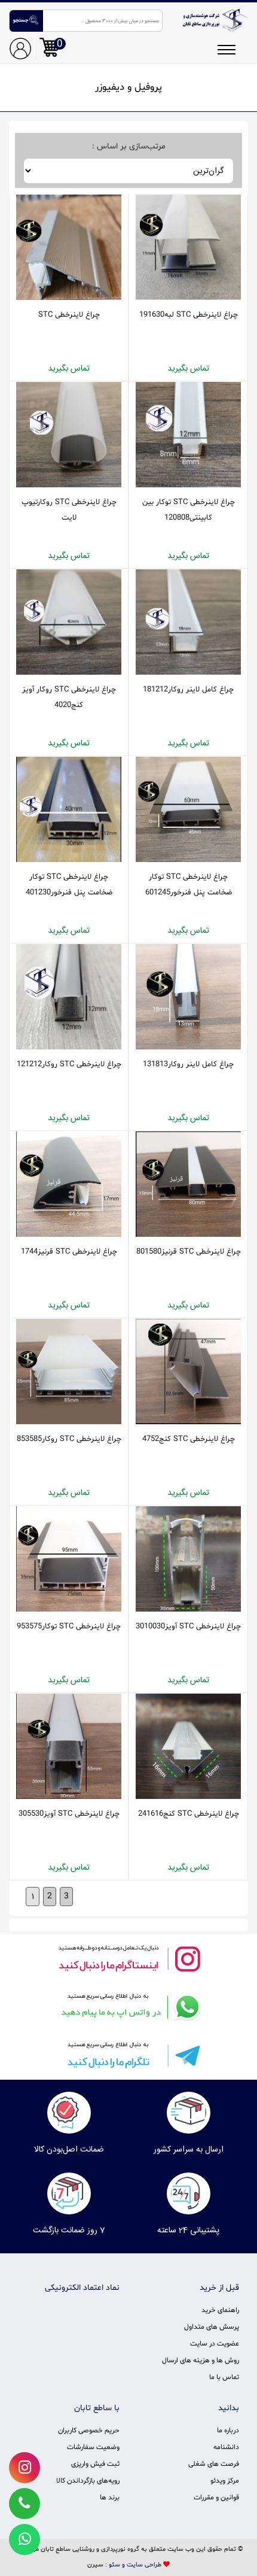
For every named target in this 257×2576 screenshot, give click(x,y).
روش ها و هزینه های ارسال (201, 2360)
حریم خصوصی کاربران (89, 2431)
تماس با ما (224, 2377)
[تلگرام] (128, 2055)
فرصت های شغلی (214, 2464)
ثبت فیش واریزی (95, 2464)
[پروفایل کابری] (20, 48)
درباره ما (228, 2431)
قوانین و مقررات (216, 2498)
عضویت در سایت (215, 2344)
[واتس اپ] (128, 2007)
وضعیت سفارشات (93, 2447)
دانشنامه (226, 2447)
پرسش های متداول (212, 2327)
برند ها (110, 2498)
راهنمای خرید (220, 2310)
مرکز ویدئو (225, 2481)
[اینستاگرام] (128, 1958)
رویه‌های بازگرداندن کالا (88, 2481)
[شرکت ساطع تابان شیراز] (214, 20)
